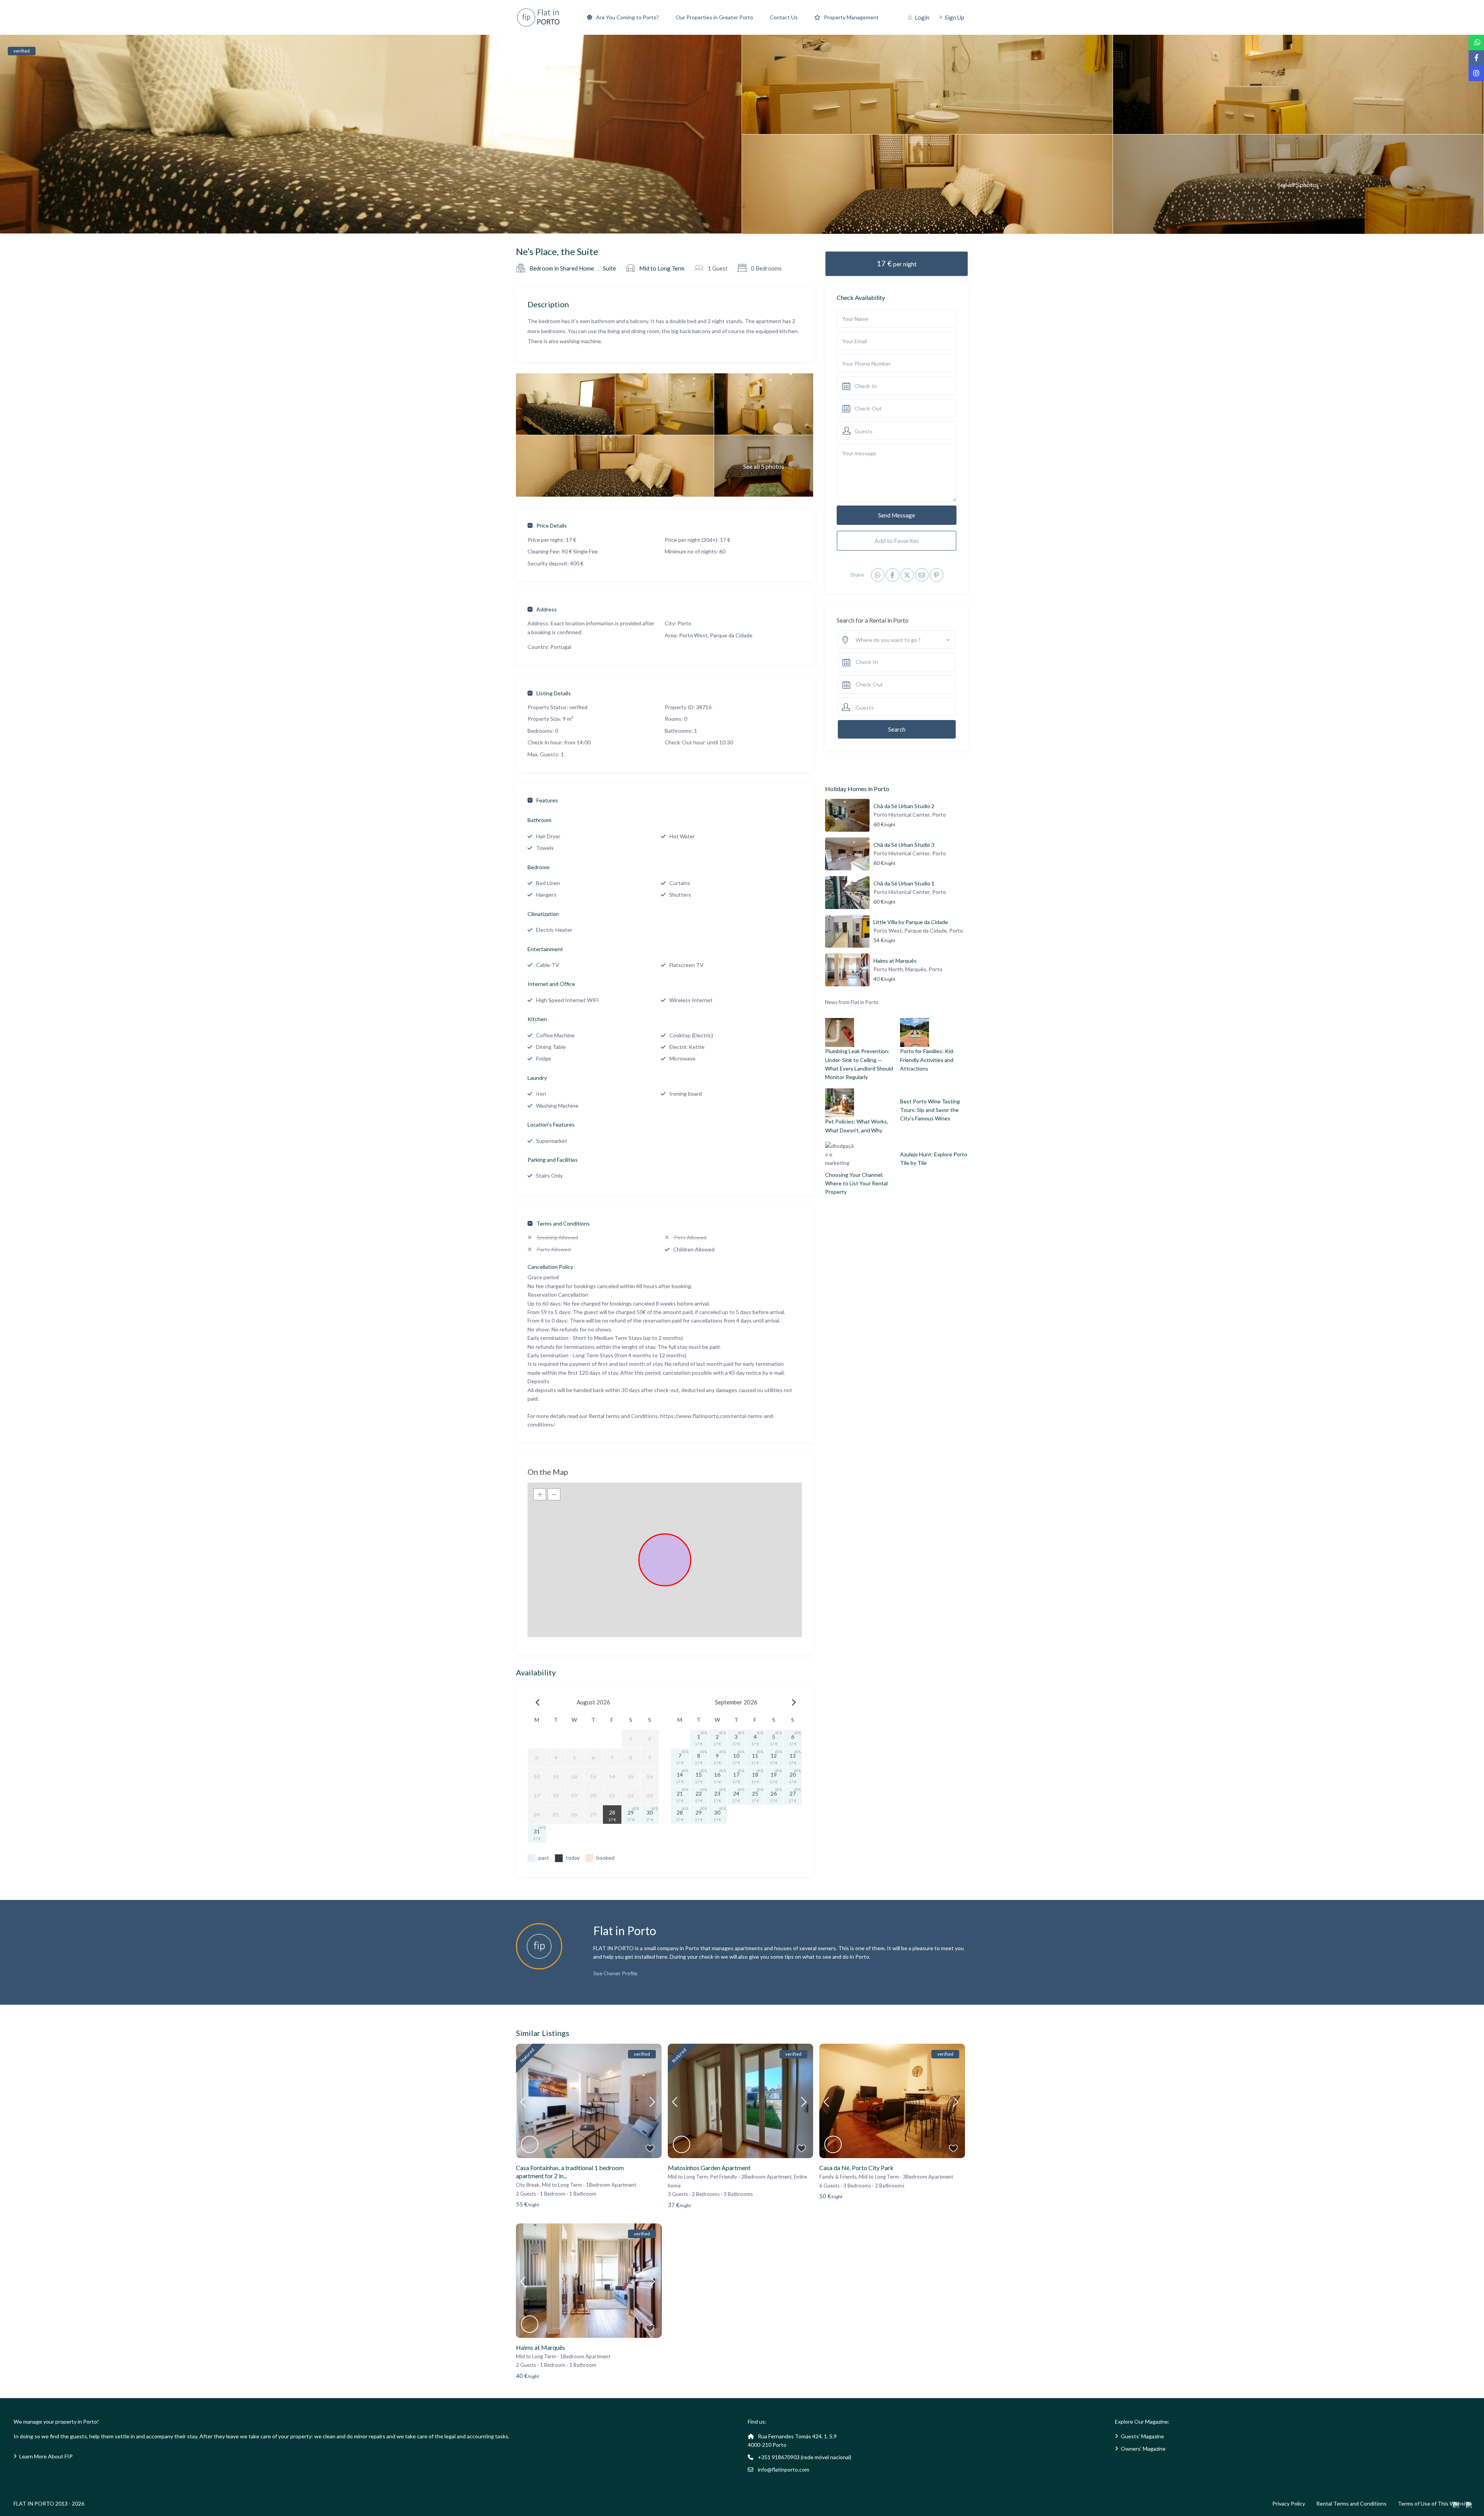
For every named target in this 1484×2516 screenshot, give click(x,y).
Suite (609, 268)
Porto (684, 623)
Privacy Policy (1289, 2503)
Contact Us (784, 17)
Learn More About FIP (46, 2456)
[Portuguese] (1472, 2505)
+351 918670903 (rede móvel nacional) (805, 2457)
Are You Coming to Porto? (627, 17)
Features (547, 800)
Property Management (851, 17)
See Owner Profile (615, 1973)
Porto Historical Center (902, 815)
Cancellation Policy (550, 1267)
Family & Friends (838, 2177)
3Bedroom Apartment (928, 2177)
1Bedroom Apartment (611, 2185)
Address (547, 609)
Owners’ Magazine (1143, 2449)
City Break (528, 2185)
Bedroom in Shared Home (562, 268)
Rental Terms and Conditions (1351, 2503)
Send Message (897, 515)
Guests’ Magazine (1142, 2436)
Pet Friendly (724, 2177)
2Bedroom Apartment (766, 2177)
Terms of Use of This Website (1434, 2503)
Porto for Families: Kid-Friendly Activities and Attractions (927, 1060)
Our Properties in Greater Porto (714, 17)
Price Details (552, 525)
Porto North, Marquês (900, 969)
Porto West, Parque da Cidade (716, 635)
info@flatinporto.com (784, 2469)
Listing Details (554, 693)
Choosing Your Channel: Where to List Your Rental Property (856, 1183)
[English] (1459, 2505)
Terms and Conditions (563, 1223)
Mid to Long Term (662, 268)
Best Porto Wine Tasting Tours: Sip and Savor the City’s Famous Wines (930, 1110)
